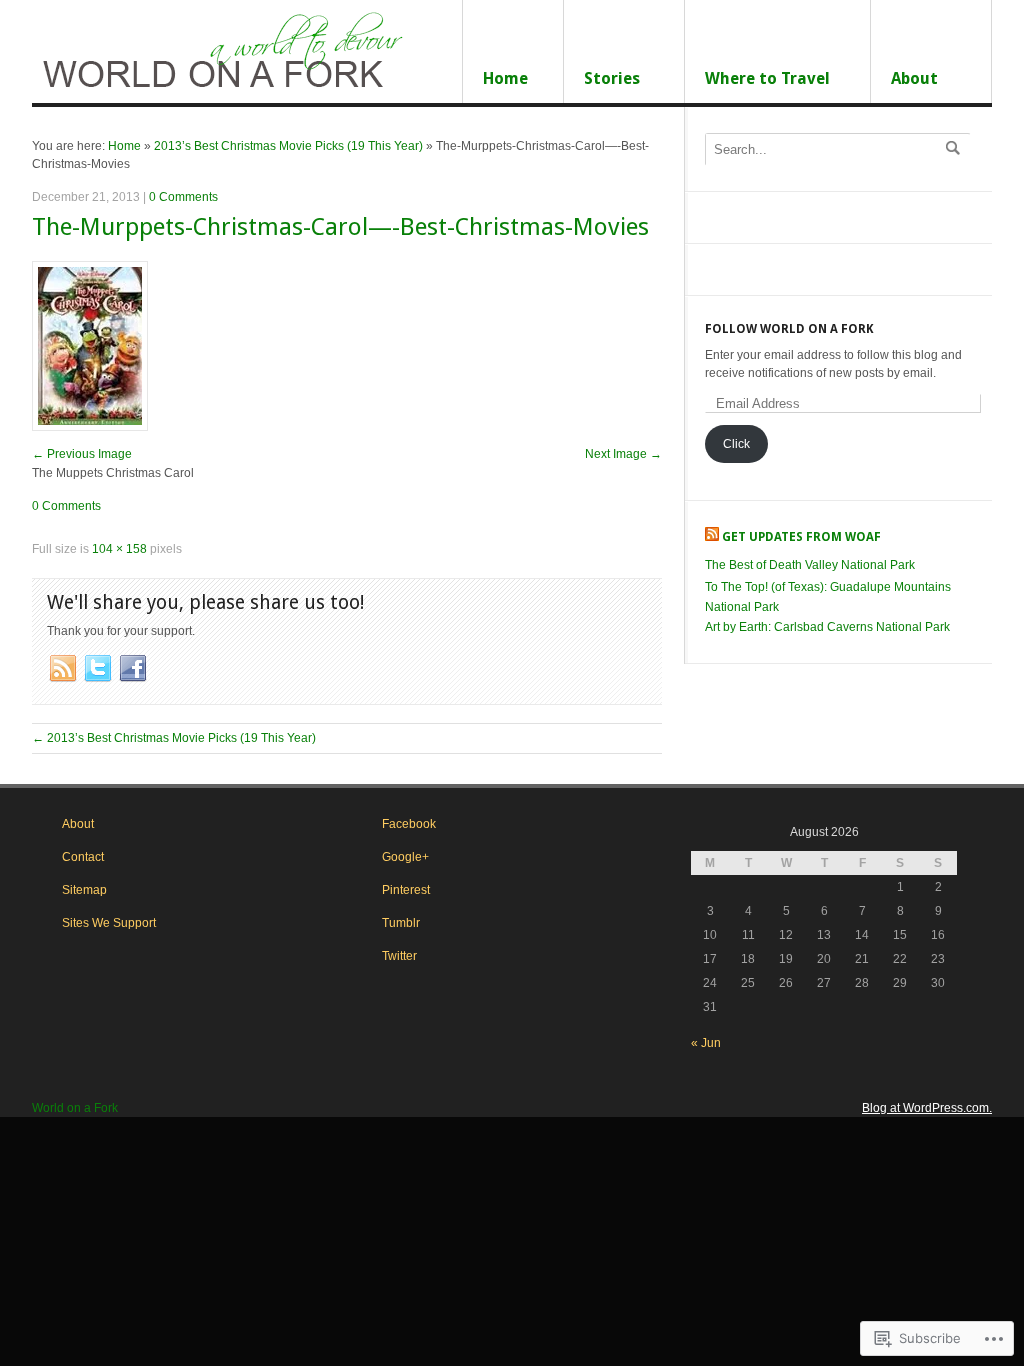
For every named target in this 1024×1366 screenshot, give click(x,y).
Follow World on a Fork (789, 329)
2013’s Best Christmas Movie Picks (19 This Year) (288, 146)
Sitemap (84, 890)
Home (505, 78)
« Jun (706, 1043)
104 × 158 (119, 549)
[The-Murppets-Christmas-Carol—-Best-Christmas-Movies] (90, 427)
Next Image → (623, 454)
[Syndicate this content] (712, 537)
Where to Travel (767, 78)
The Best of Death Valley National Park (810, 565)
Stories (612, 78)
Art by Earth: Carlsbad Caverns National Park (827, 627)
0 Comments (183, 197)
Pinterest (406, 890)
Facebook (409, 824)
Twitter (399, 956)
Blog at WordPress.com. (927, 1108)
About (914, 78)
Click (736, 444)
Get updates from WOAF (801, 537)
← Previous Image (82, 454)
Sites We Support (109, 923)
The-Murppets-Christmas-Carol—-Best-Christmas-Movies (340, 227)
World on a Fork (75, 1108)
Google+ (405, 857)
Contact (83, 857)
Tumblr (401, 923)
